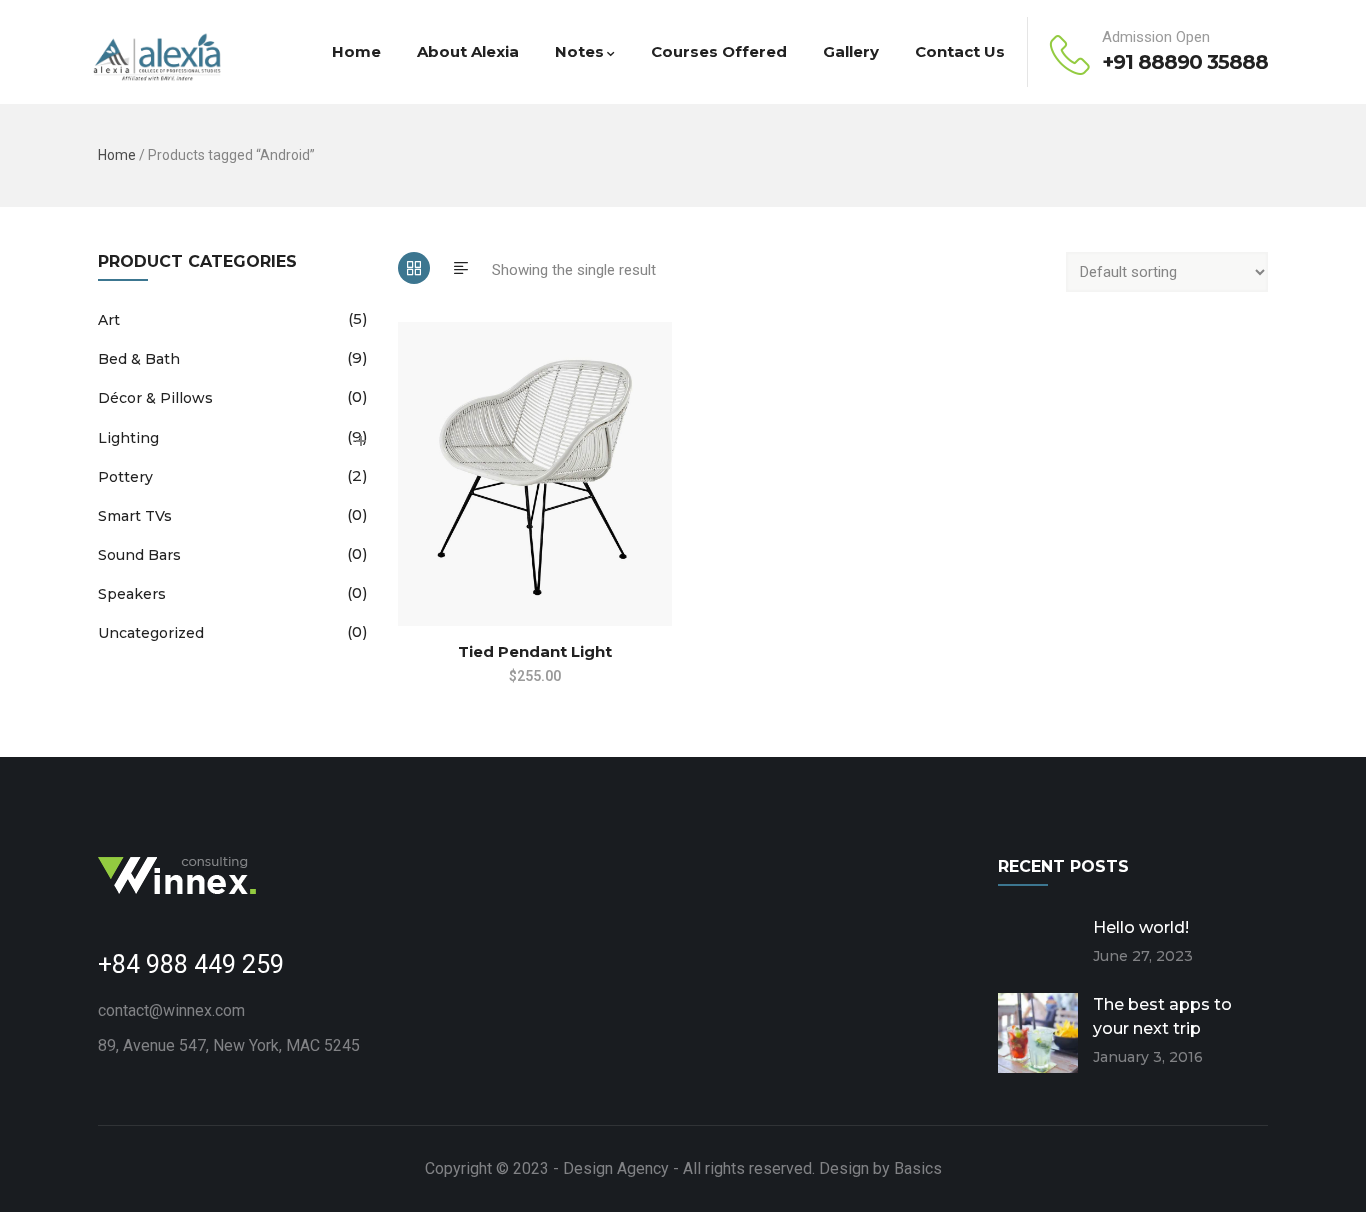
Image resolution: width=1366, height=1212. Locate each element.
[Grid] (414, 268)
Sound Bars (139, 555)
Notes (579, 51)
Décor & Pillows (155, 398)
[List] (461, 268)
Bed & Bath (139, 359)
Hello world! (1141, 927)
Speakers (132, 594)
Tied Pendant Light (535, 651)
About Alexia (468, 51)
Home (356, 51)
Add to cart (407, 531)
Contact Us (960, 51)
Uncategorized (151, 633)
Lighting (128, 438)
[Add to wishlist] (407, 570)
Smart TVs (135, 516)
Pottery (125, 477)
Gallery (851, 51)
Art (109, 320)
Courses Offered (719, 51)
